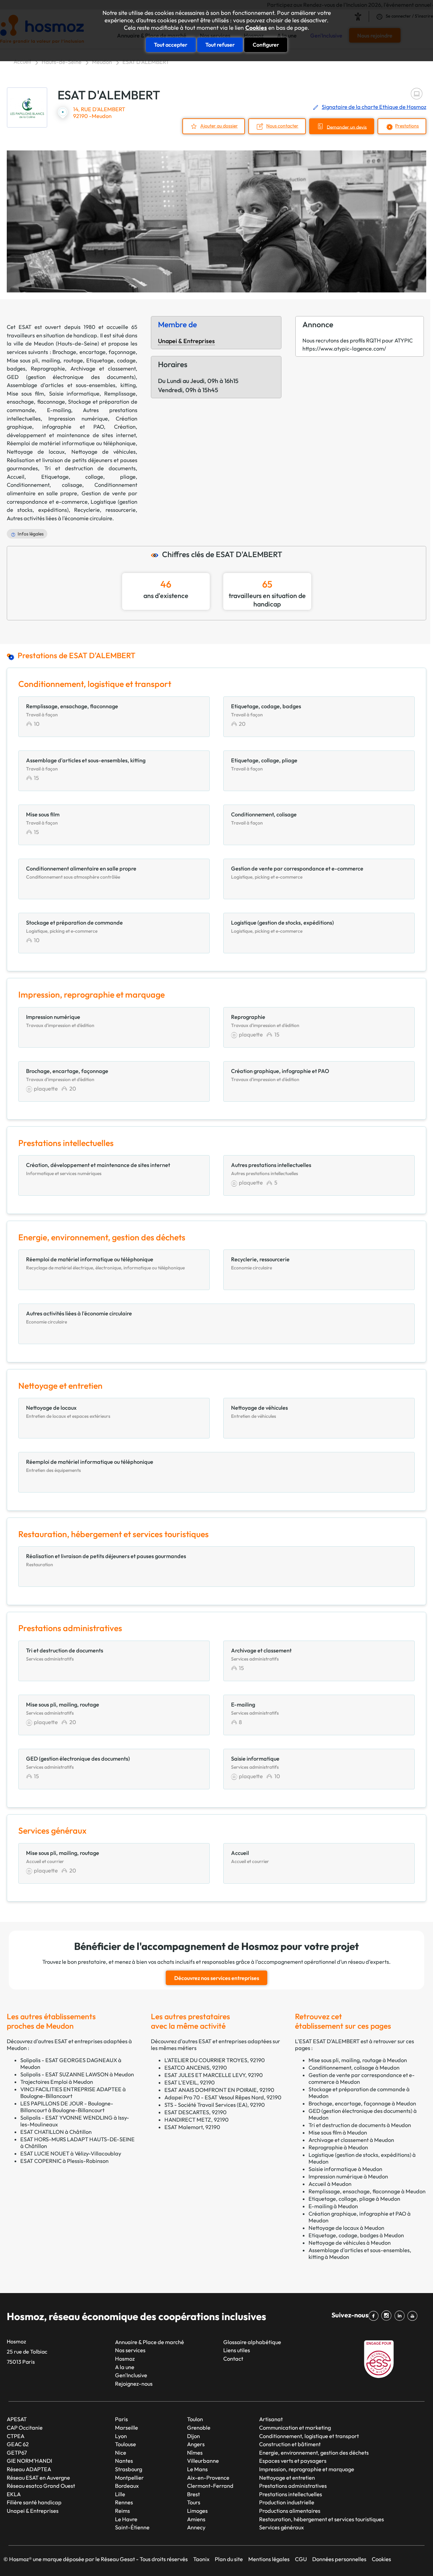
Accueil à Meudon (330, 2184)
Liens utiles (237, 2350)
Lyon (121, 2436)
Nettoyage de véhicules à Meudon (350, 2243)
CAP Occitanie (25, 2428)
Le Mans (197, 2469)
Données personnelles (339, 2559)
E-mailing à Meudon (333, 2206)
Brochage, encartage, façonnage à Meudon (362, 2103)
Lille (120, 2494)
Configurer (266, 45)
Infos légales (31, 534)
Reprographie (48, 368)
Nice (121, 2453)
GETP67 (17, 2453)
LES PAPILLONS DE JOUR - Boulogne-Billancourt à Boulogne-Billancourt (67, 2107)
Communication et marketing (295, 2428)
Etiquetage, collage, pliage (88, 477)
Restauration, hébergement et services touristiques (322, 2519)
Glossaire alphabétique (252, 2342)
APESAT (17, 2419)
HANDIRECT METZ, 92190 (197, 2120)
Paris (121, 2419)
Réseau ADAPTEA (29, 2469)
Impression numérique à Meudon (348, 2176)
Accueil (22, 62)
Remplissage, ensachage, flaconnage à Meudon (367, 2191)
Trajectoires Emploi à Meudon (57, 2082)
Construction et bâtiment (290, 2444)
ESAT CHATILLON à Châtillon (56, 2132)
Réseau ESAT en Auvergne (38, 2478)
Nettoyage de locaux (36, 452)
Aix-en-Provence (208, 2478)
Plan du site (229, 2559)
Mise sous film (25, 393)
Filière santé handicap (34, 2502)
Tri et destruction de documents (90, 468)
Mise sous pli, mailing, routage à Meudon (358, 2060)
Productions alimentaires (290, 2511)
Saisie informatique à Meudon (345, 2169)
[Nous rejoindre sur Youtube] (414, 2316)
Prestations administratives (293, 2486)
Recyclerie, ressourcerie (105, 510)
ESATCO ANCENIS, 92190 (196, 2068)
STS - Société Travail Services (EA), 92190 (215, 2105)
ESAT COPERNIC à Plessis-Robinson (64, 2161)
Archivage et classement (103, 368)
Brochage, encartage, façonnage (94, 352)
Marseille (127, 2428)
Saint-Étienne (132, 2527)
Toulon (195, 2419)
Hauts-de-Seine (62, 62)
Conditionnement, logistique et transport (309, 2436)
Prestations (407, 126)
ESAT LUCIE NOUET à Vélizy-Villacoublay (71, 2153)
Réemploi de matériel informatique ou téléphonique (71, 443)
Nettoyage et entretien (287, 2478)
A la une (125, 2367)
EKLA (14, 2494)
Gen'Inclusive (131, 2375)
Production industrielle (287, 2502)
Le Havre (126, 2519)
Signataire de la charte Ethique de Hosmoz (374, 107)
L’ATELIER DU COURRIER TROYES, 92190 (215, 2060)
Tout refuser (220, 45)
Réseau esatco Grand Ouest (41, 2486)
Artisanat (271, 2419)
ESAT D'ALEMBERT (146, 62)
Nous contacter (282, 126)
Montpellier (129, 2478)
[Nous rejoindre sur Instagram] (388, 2316)
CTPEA (16, 2436)
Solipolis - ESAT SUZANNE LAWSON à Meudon (77, 2074)
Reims (122, 2511)
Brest (193, 2494)
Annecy (196, 2527)
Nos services (130, 2350)
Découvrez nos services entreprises (217, 1978)
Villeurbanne (203, 2461)
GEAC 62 (18, 2444)
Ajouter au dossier (219, 126)
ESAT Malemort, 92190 (192, 2127)
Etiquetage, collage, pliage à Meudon (354, 2199)
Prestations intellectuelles (291, 2494)
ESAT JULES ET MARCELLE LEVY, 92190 (214, 2075)
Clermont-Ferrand (210, 2486)
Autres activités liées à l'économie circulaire (60, 518)
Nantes (124, 2461)
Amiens (196, 2519)
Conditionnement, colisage (44, 485)
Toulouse (126, 2444)
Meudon (102, 62)
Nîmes (195, 2453)
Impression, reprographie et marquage (307, 2469)
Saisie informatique (74, 393)
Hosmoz (125, 2359)
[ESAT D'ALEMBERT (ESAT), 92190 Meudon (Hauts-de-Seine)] (27, 108)
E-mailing (59, 410)
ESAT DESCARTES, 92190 (196, 2112)
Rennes (124, 2502)
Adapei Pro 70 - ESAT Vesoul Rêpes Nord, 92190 (223, 2097)
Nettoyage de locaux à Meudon (346, 2228)
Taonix (201, 2559)
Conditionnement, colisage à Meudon (354, 2068)
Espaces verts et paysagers (293, 2461)
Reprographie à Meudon (338, 2147)
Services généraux (281, 2527)
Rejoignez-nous (134, 2384)
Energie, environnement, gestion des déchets (314, 2453)
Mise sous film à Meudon (338, 2132)
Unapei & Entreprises (186, 341)
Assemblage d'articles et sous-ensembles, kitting (71, 385)
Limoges (197, 2511)
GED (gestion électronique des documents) (71, 377)
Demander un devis (347, 127)
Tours (194, 2502)
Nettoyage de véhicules (104, 452)
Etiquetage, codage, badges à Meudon (356, 2235)
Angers (196, 2444)
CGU (301, 2559)
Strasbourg (129, 2469)
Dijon (193, 2436)
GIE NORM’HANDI (29, 2461)
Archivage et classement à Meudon (351, 2140)
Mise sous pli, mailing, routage (45, 360)
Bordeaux (127, 2486)
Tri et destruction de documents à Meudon (360, 2125)
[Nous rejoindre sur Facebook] (375, 2316)
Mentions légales (269, 2559)
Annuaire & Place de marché (150, 2342)
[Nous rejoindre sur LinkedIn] (401, 2316)
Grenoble (199, 2428)
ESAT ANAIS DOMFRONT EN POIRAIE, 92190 (219, 2090)
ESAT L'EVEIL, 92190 (190, 2082)
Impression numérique (78, 419)
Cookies (256, 28)
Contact (233, 2359)
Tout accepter (171, 45)
